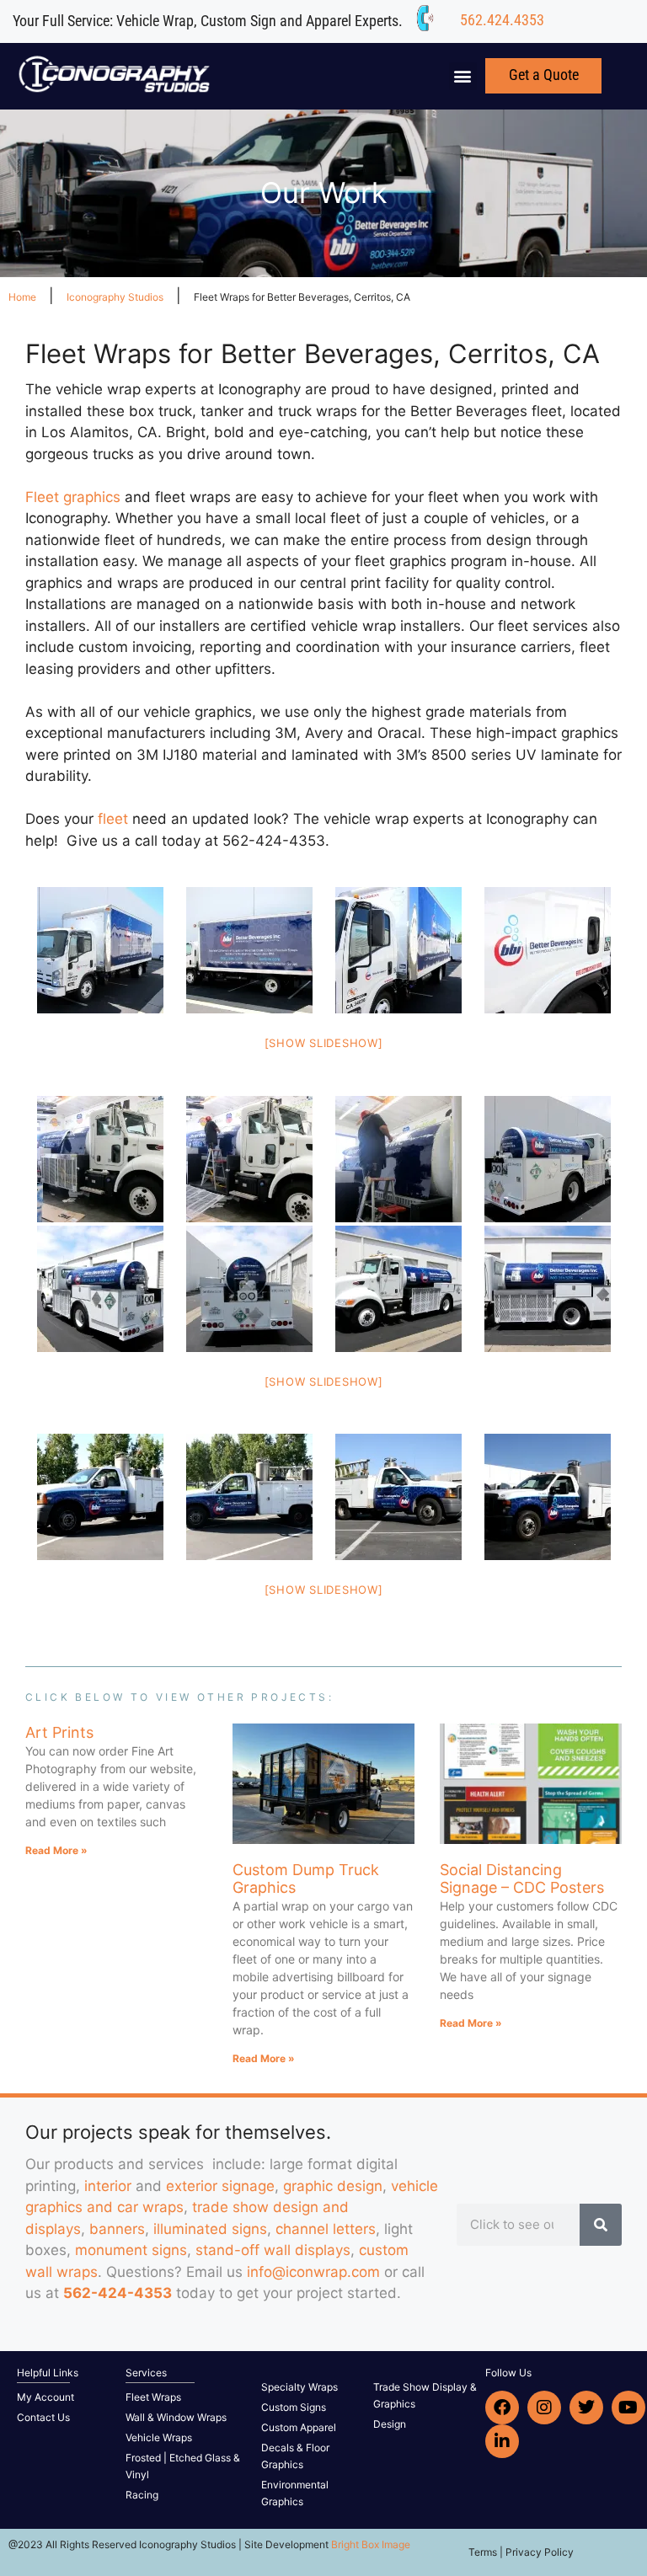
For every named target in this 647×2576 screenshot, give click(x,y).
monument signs (131, 2250)
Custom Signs (294, 2407)
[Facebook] (502, 2408)
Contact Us (43, 2417)
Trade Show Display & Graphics (425, 2395)
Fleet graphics (73, 497)
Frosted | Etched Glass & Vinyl (183, 2466)
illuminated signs (210, 2229)
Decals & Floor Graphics (295, 2456)
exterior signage (220, 2186)
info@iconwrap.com (313, 2272)
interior (108, 2186)
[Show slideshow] (324, 1043)
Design (390, 2424)
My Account (45, 2397)
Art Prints (59, 1732)
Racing (142, 2495)
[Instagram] (544, 2408)
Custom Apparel (299, 2427)
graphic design (333, 2186)
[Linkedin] (502, 2441)
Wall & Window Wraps (176, 2417)
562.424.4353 (502, 20)
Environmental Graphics (295, 2493)
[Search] (601, 2225)
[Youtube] (628, 2408)
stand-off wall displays (273, 2250)
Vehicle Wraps (159, 2437)
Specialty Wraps (299, 2387)
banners (117, 2229)
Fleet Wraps (153, 2397)
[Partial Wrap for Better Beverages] (100, 1497)
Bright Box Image (371, 2544)
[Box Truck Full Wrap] (100, 950)
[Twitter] (586, 2408)
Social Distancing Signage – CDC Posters (522, 1879)
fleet (113, 819)
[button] (463, 76)
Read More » (56, 1850)
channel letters (326, 2229)
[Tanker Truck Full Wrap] (100, 1159)
